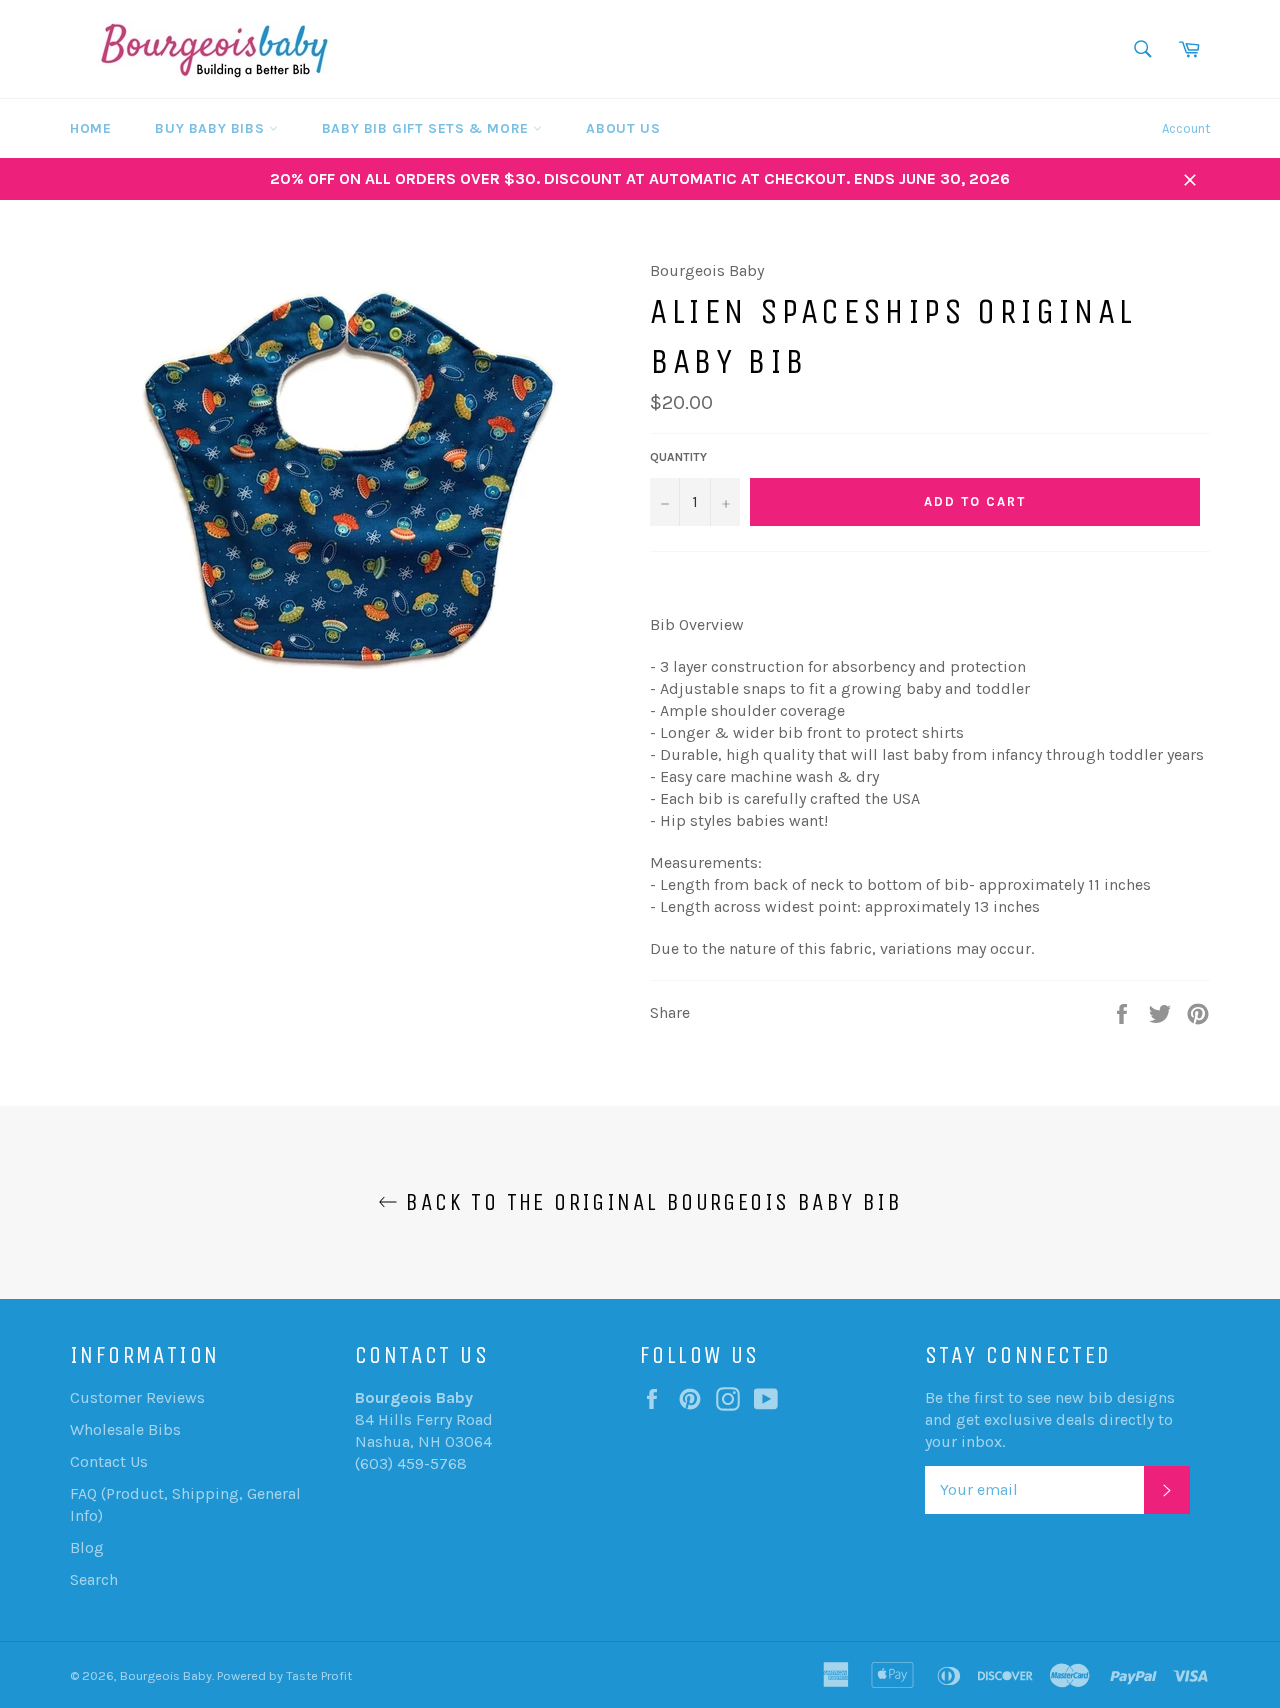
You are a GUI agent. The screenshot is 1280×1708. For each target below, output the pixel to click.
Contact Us (109, 1461)
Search (94, 1579)
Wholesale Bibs (125, 1429)
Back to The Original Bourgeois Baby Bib (650, 1202)
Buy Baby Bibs (211, 128)
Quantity (678, 457)
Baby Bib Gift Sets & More (428, 128)
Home (90, 128)
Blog (87, 1547)
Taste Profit (319, 1675)
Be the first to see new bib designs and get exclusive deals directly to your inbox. (1050, 1419)
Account (1186, 128)
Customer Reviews (137, 1397)
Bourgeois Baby (166, 1675)
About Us (623, 128)
